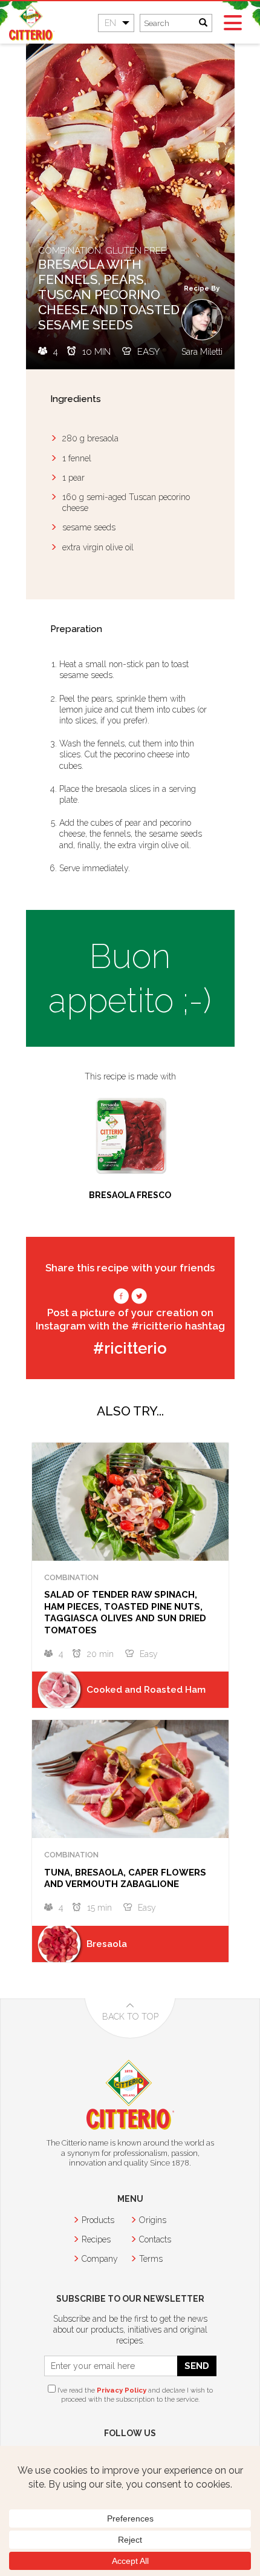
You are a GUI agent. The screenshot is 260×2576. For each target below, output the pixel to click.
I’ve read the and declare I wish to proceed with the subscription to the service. (134, 2395)
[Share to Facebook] (121, 1299)
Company (100, 2259)
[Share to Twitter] (139, 1299)
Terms (151, 2259)
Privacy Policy (122, 2390)
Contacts (155, 2239)
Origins (153, 2220)
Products (98, 2220)
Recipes (96, 2239)
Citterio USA (32, 22)
